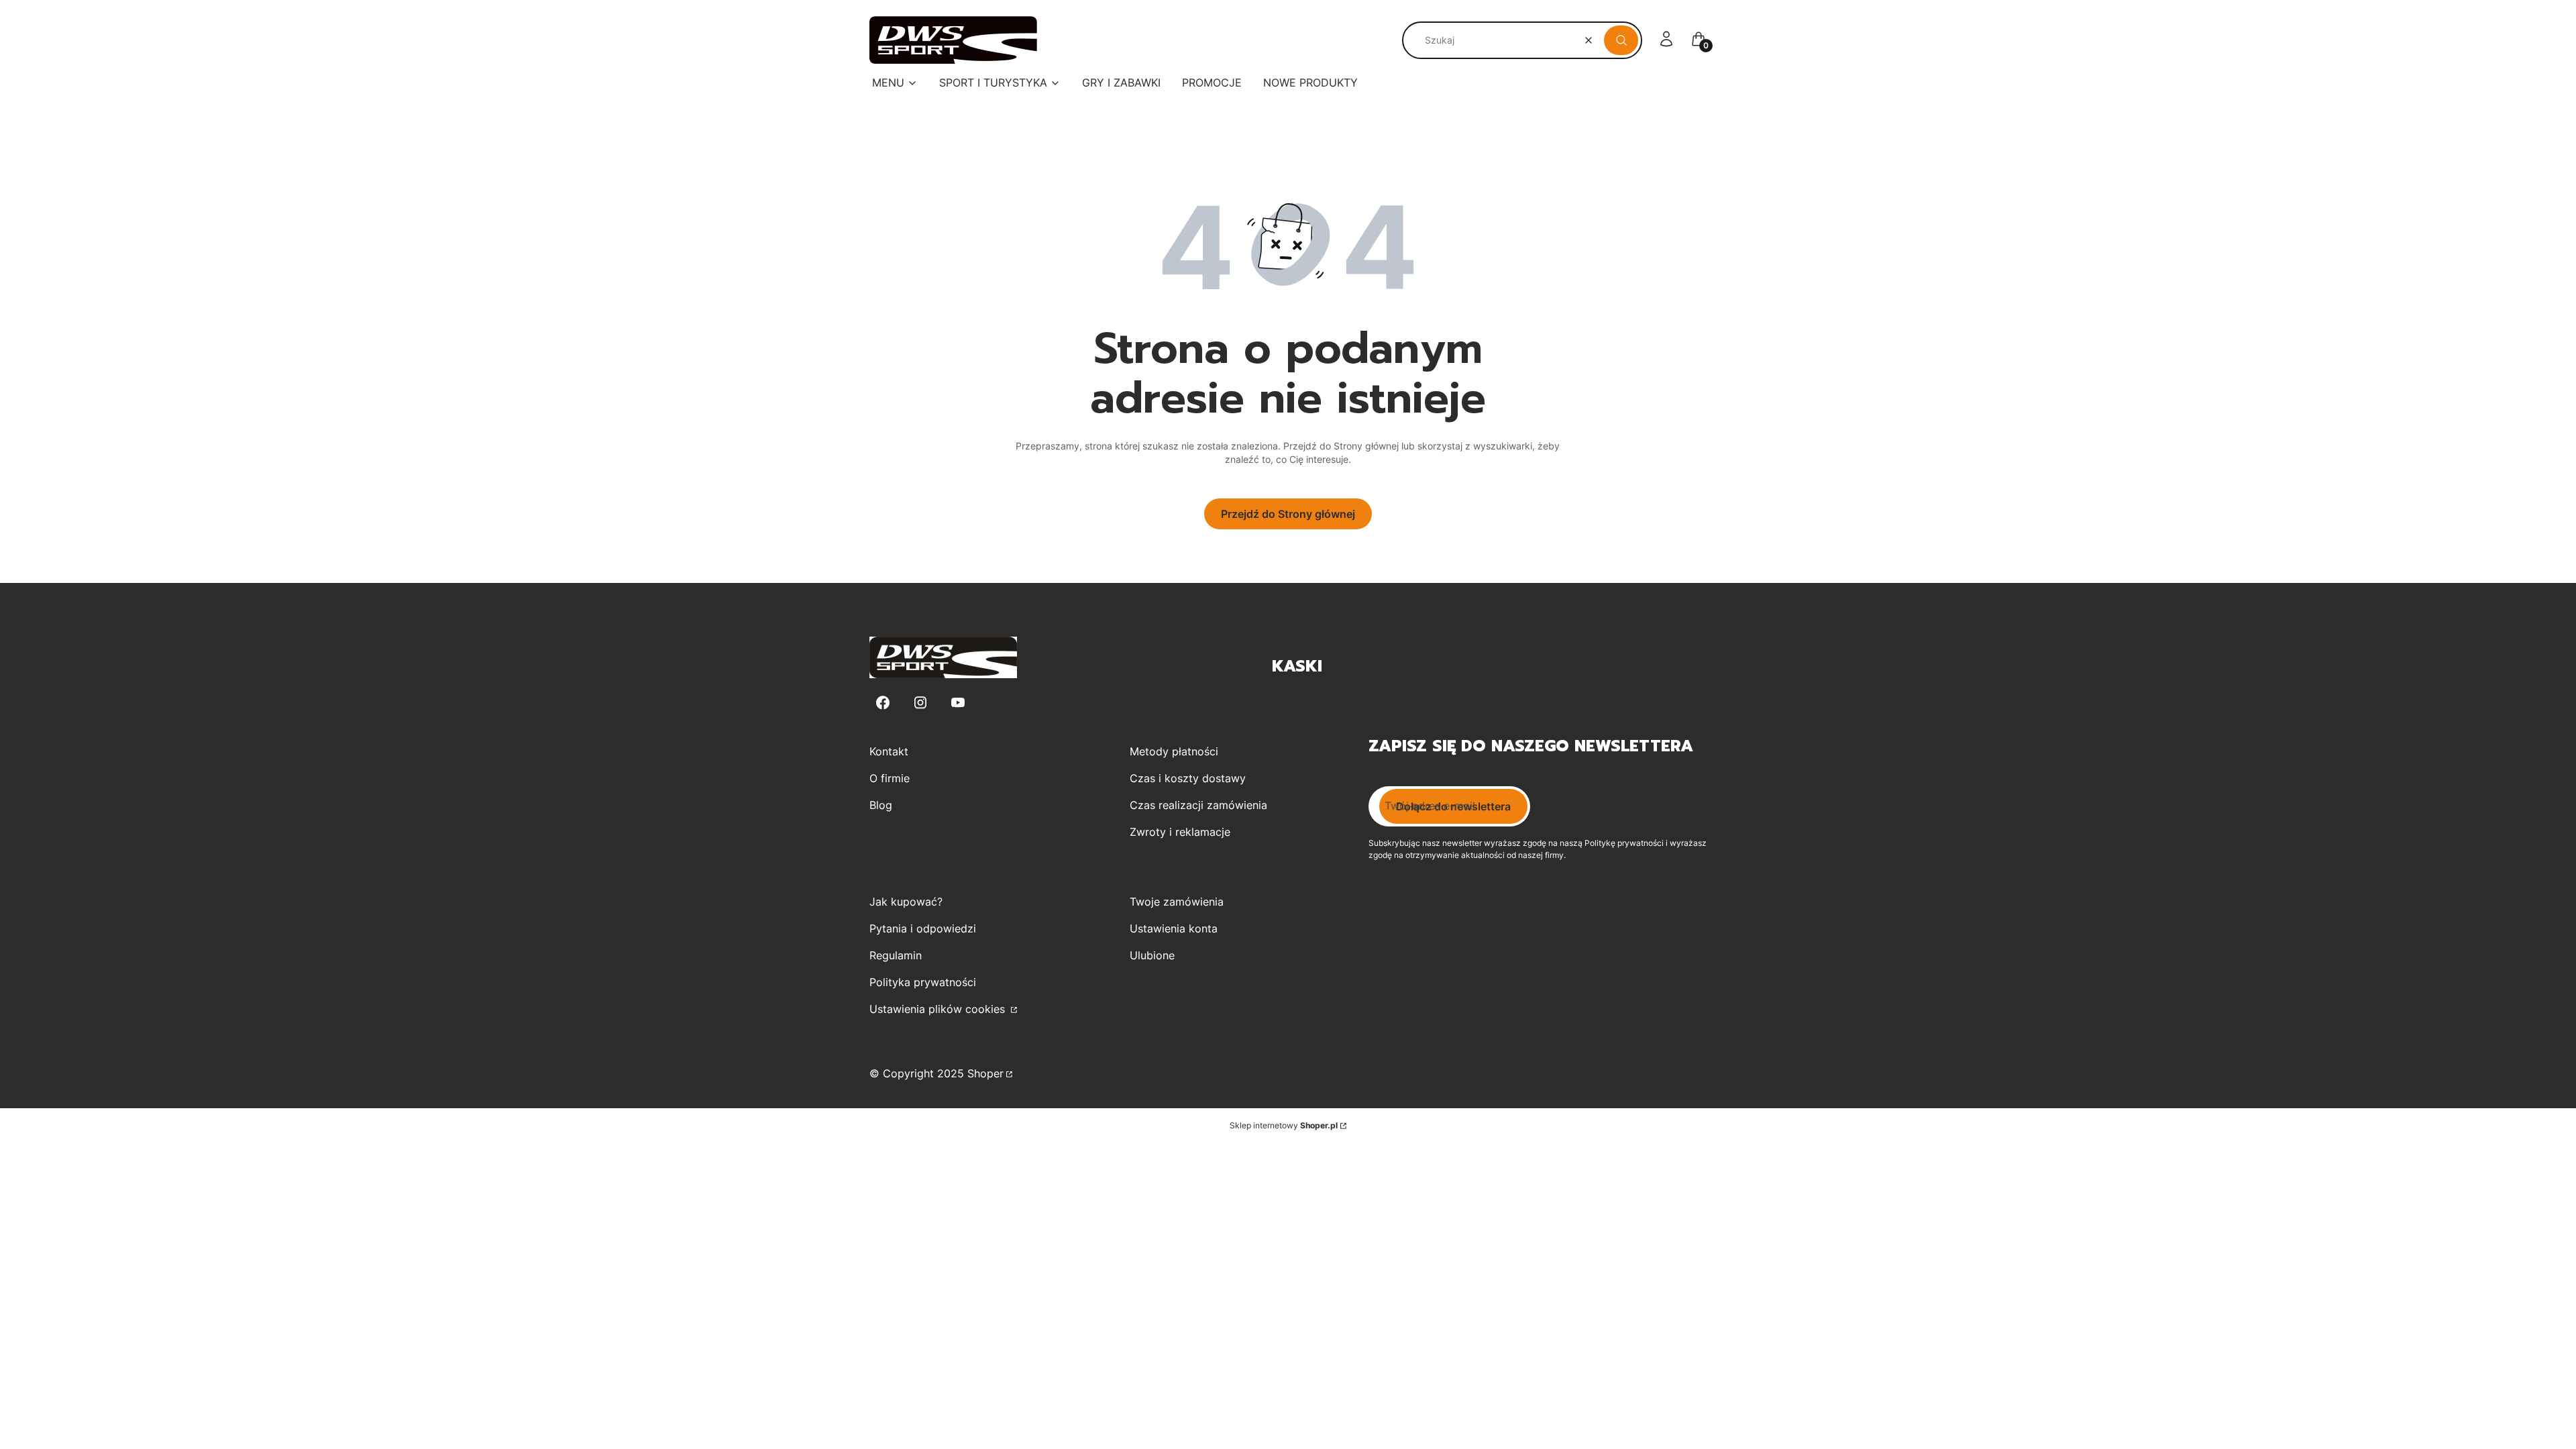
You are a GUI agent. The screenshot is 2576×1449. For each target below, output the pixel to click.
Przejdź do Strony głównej (1288, 514)
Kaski (1297, 666)
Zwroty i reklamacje (1180, 832)
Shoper (985, 1073)
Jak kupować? (906, 902)
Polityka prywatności (923, 982)
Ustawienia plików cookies (939, 1009)
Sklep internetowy (1284, 1125)
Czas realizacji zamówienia (1198, 805)
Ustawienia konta (1174, 928)
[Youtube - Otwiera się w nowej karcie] (958, 703)
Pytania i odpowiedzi (923, 928)
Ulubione (1152, 955)
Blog (881, 805)
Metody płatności (1174, 751)
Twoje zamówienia (1177, 902)
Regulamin (896, 955)
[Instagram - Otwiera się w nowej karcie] (920, 703)
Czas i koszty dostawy (1188, 778)
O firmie (890, 778)
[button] (1621, 40)
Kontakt (889, 751)
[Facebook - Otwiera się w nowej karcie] (883, 703)
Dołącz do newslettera (1453, 806)
